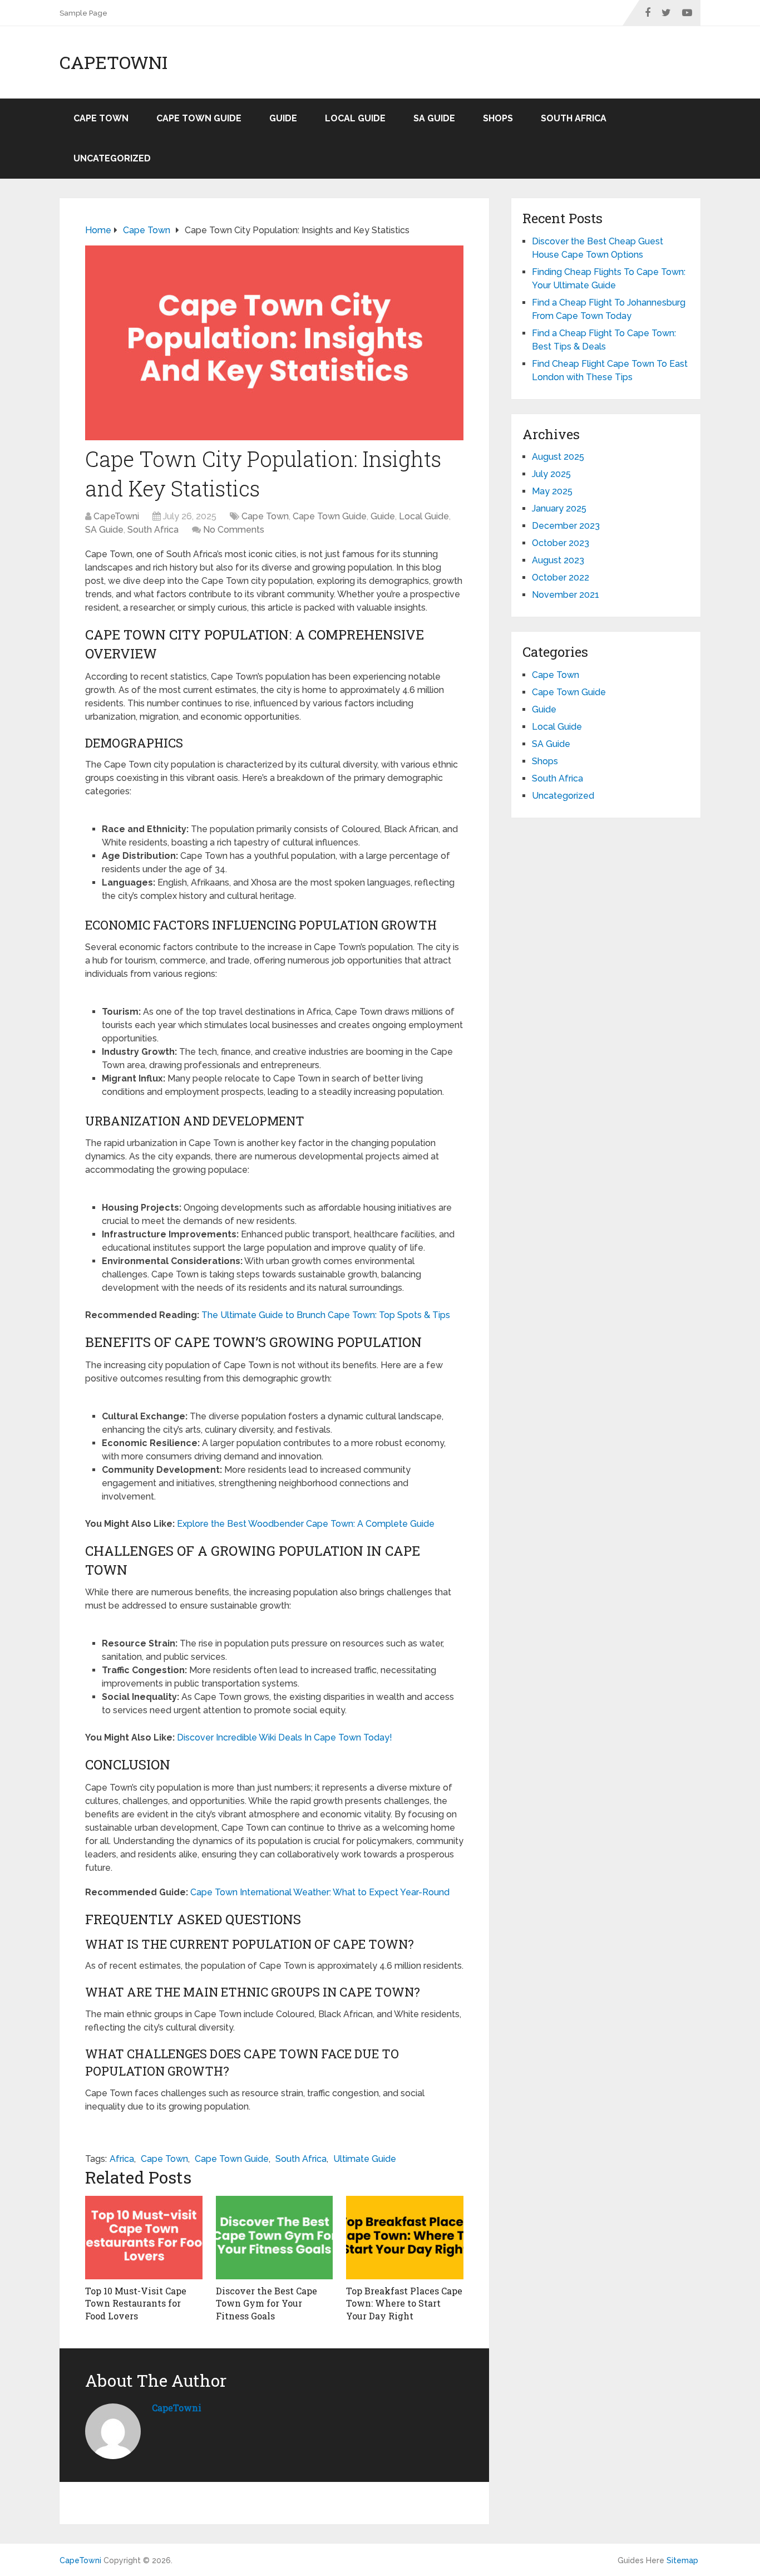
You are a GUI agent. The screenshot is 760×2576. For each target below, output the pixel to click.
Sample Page (83, 13)
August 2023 (558, 560)
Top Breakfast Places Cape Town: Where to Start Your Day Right (404, 2303)
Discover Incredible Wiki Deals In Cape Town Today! (285, 1737)
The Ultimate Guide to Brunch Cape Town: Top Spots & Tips (326, 1315)
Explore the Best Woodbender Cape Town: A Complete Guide (306, 1524)
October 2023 (561, 543)
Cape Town (101, 118)
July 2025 (551, 474)
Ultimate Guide (365, 2159)
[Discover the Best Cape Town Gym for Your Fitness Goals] (275, 2238)
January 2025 (559, 508)
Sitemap (682, 2560)
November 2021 (566, 595)
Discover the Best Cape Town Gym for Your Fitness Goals (267, 2303)
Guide (283, 118)
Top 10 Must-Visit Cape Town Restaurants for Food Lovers (136, 2303)
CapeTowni (113, 62)
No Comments (234, 530)
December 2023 (566, 526)
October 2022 (561, 577)
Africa (122, 2159)
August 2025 (558, 457)
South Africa (574, 118)
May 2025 (552, 491)
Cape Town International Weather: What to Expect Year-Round (320, 1892)
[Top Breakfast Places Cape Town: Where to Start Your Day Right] (405, 2238)
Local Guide (355, 118)
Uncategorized (112, 158)
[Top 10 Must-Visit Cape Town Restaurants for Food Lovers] (144, 2238)
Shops (498, 118)
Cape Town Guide (199, 118)
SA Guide (434, 118)
